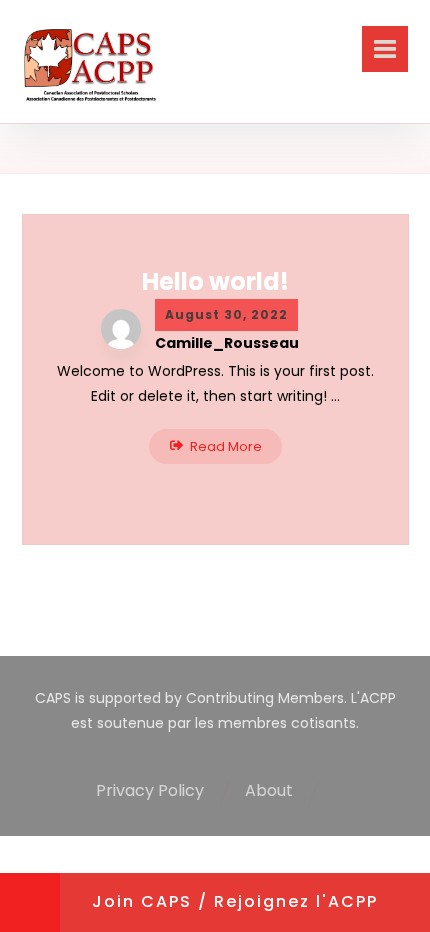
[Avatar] (121, 329)
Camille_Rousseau (227, 343)
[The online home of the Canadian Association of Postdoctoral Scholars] (89, 65)
